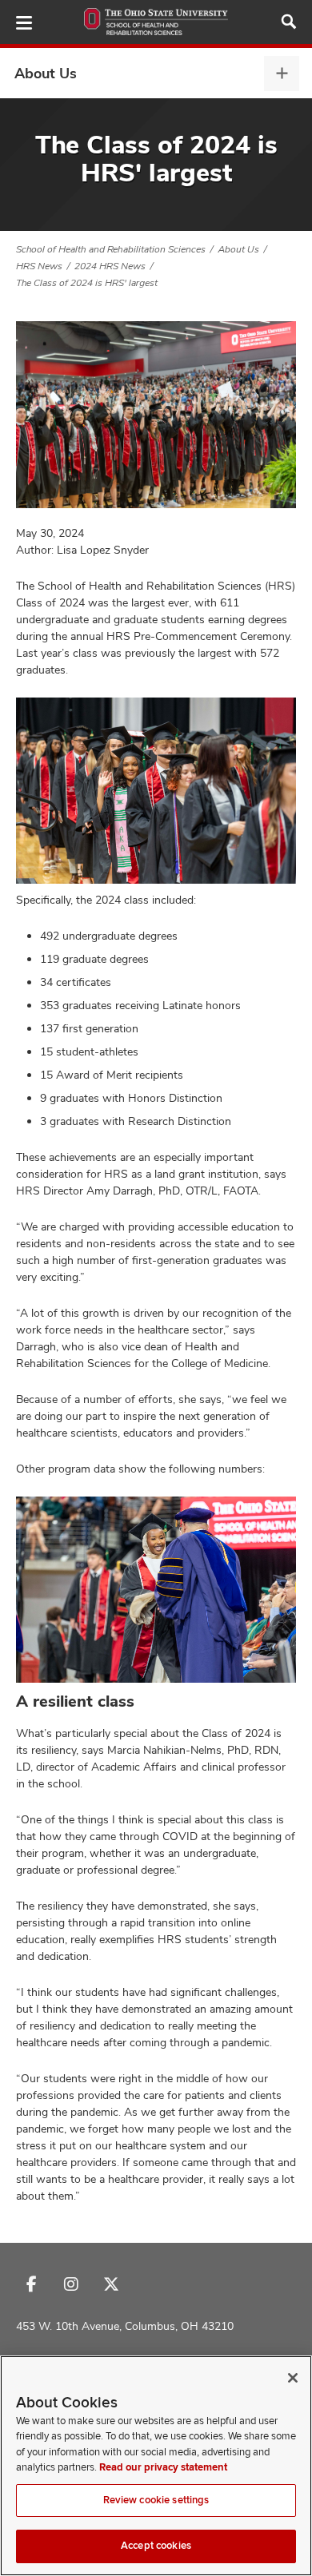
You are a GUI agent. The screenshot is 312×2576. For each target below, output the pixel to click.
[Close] (293, 2378)
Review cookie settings (156, 2500)
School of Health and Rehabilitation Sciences (111, 249)
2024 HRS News (110, 266)
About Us (46, 73)
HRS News (39, 266)
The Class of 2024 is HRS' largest (87, 283)
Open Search (289, 22)
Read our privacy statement (163, 2467)
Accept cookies (156, 2546)
